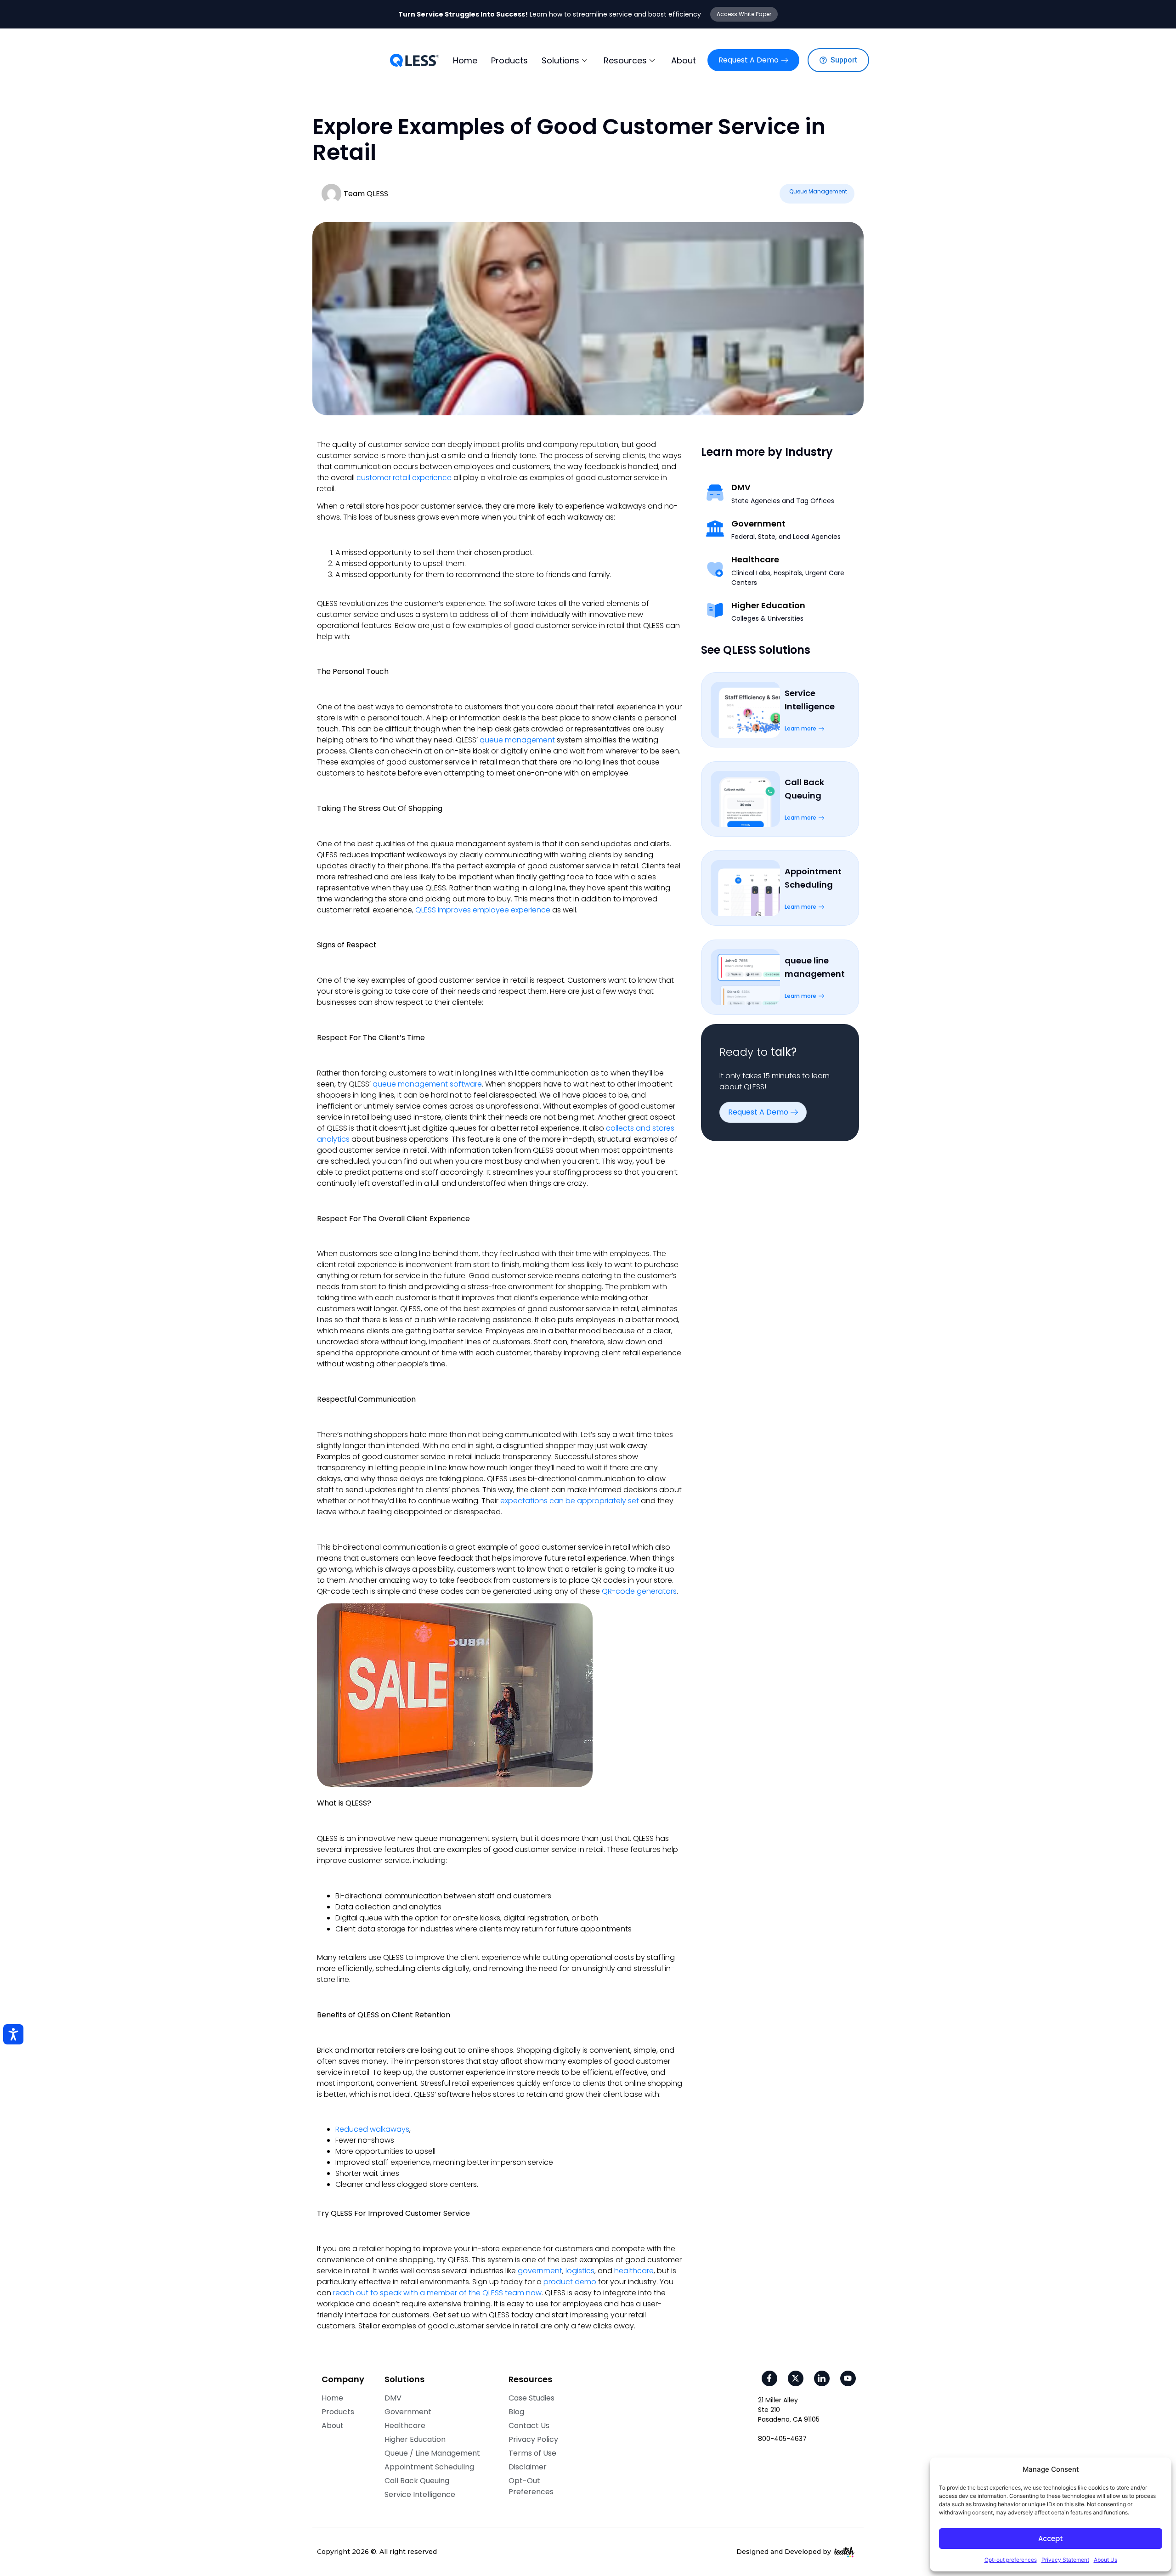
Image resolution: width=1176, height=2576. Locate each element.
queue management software (427, 1084)
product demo (570, 2282)
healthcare (634, 2271)
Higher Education (768, 606)
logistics (580, 2271)
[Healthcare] (715, 569)
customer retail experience (404, 478)
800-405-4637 (782, 2439)
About (684, 60)
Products (509, 60)
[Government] (715, 528)
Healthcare (755, 560)
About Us (1105, 2560)
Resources (625, 60)
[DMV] (715, 492)
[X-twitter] (796, 2378)
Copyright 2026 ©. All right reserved (377, 2552)
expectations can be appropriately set (570, 1501)
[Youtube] (848, 2378)
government (540, 2271)
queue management (517, 740)
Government (758, 524)
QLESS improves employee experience (483, 910)
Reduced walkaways (372, 2129)
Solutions (560, 60)
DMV (741, 487)
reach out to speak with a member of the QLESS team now (437, 2293)
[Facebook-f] (769, 2378)
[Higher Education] (715, 610)
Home (465, 60)
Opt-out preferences (1011, 2560)
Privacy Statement (1065, 2560)
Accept (1051, 2539)
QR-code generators (639, 1591)
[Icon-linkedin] (822, 2378)
